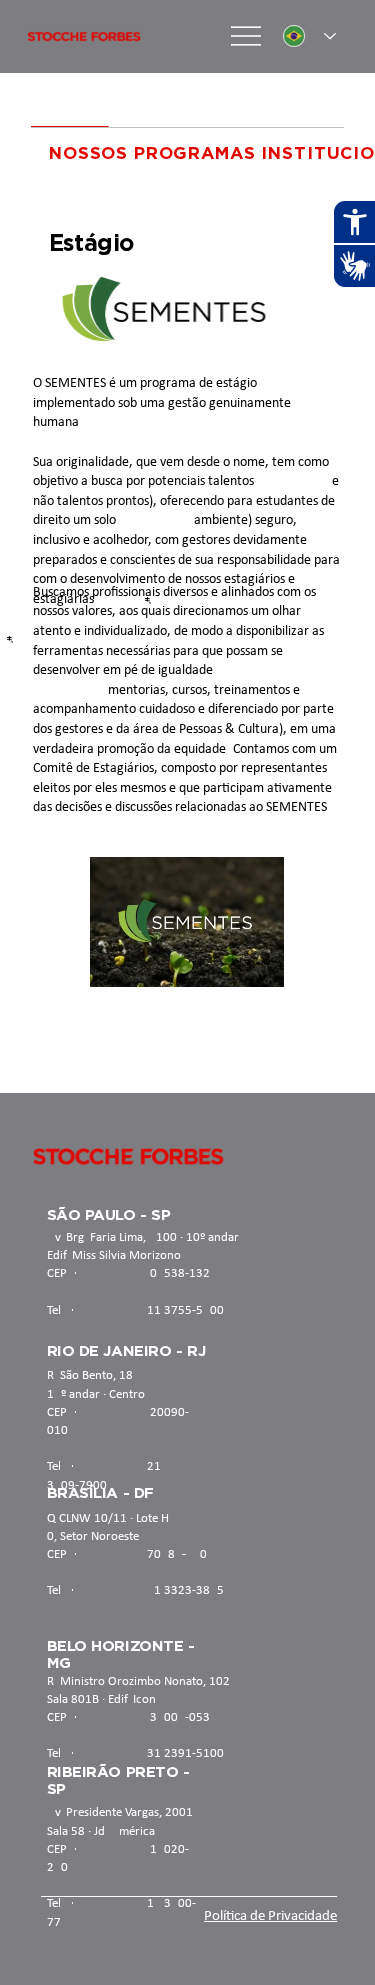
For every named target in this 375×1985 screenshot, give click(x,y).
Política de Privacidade (270, 1916)
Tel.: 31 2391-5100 (135, 1753)
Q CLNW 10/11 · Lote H (108, 1518)
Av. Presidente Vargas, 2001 (120, 1812)
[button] (250, 963)
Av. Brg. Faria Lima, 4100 (112, 1237)
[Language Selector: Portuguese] (309, 36)
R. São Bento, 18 (90, 1375)
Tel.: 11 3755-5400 (135, 1310)
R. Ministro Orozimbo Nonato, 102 (138, 1681)
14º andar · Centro (96, 1394)
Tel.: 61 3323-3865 (135, 1590)
